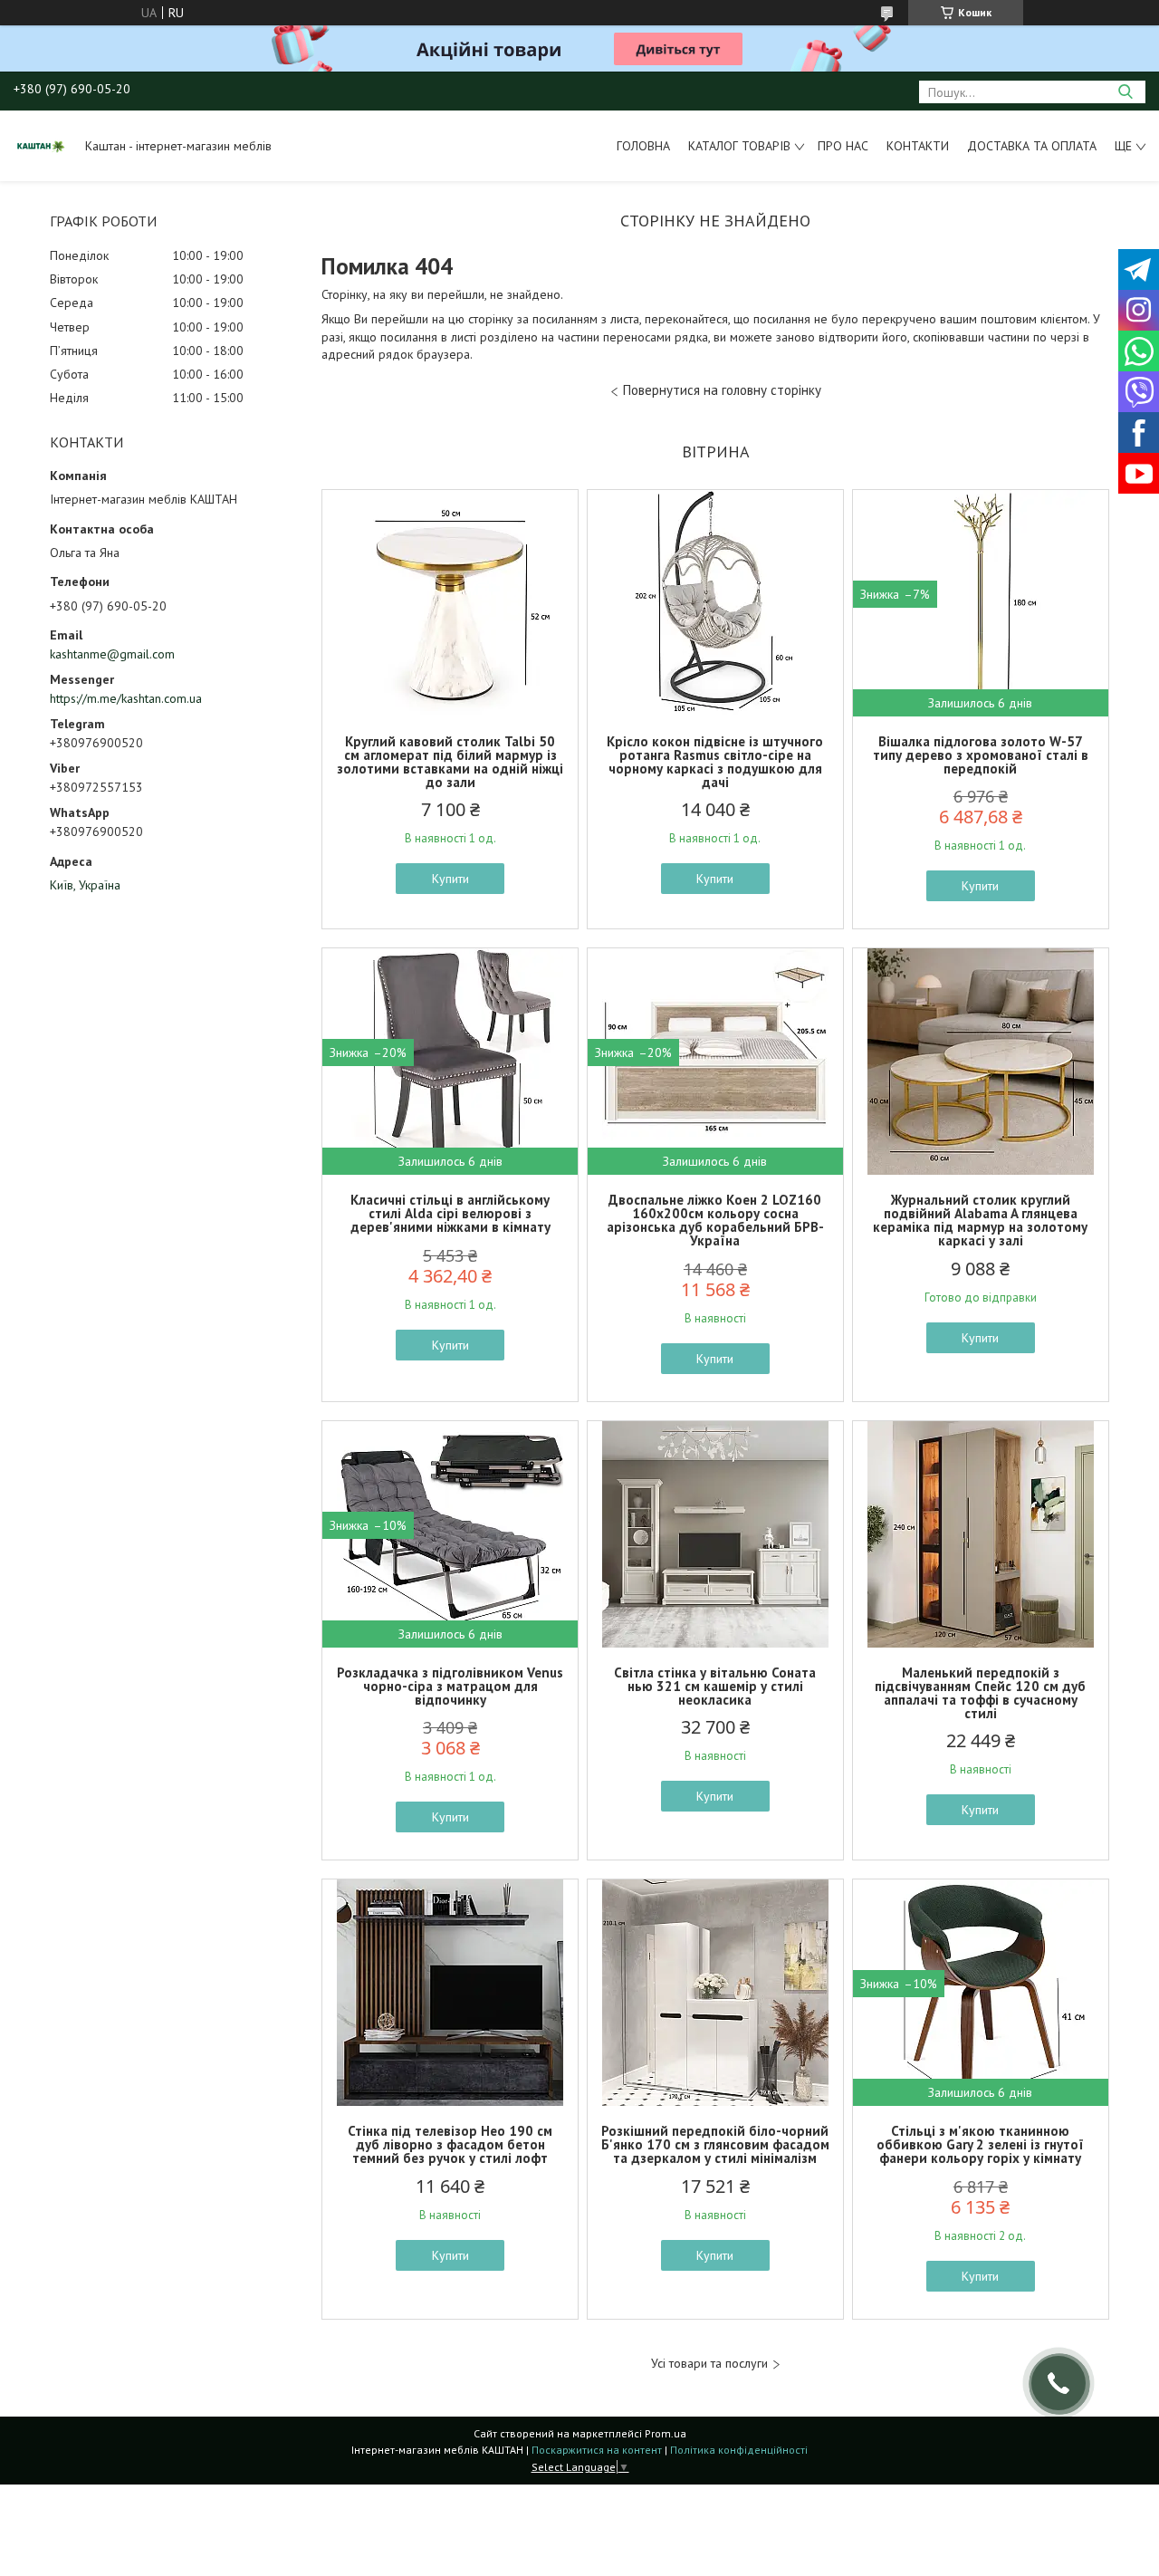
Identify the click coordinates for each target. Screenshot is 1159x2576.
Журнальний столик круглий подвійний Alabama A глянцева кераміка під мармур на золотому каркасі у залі (980, 1220)
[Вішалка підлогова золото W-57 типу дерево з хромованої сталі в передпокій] (981, 603)
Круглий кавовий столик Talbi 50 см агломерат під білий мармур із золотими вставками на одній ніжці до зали (450, 762)
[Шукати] (1125, 92)
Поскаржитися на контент (597, 2450)
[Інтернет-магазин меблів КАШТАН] (41, 146)
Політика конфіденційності (739, 2450)
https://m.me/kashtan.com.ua (126, 698)
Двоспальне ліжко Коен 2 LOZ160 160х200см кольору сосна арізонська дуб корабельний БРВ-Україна (715, 1220)
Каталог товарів (739, 146)
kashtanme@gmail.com (112, 654)
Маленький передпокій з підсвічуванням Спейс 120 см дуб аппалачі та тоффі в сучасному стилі (980, 1693)
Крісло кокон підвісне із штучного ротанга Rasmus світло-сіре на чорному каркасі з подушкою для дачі (715, 762)
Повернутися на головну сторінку (722, 390)
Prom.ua (666, 2433)
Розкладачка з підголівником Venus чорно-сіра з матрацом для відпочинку (450, 1686)
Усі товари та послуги (709, 2364)
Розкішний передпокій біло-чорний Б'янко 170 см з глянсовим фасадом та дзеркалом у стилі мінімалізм (715, 2144)
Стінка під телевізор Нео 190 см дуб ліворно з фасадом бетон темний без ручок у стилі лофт (450, 2144)
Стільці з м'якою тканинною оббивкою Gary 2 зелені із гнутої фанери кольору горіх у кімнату (980, 2144)
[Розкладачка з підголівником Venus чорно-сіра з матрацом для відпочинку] (450, 1534)
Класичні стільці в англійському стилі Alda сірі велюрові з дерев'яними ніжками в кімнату (450, 1213)
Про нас (843, 146)
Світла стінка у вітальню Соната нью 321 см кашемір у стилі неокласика (715, 1686)
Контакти (918, 146)
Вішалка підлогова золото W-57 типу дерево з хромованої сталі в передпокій (981, 755)
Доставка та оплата (1032, 146)
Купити (450, 879)
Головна (643, 146)
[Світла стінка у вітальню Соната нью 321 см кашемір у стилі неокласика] (715, 1534)
